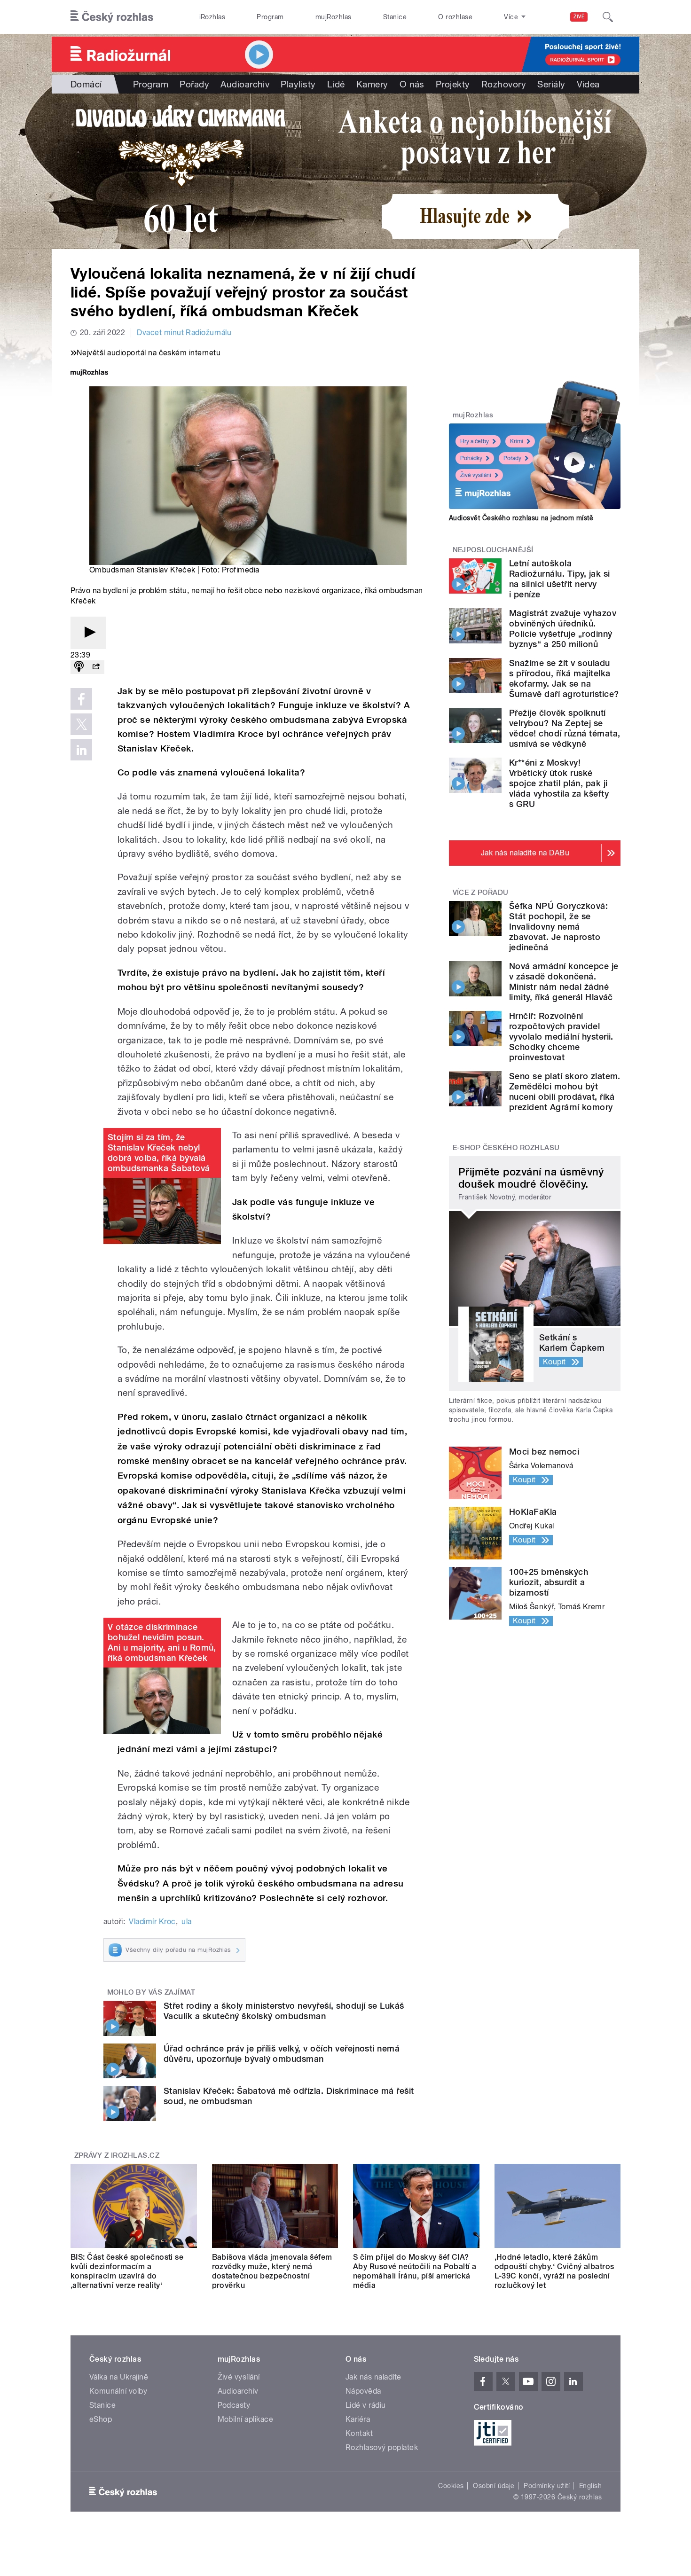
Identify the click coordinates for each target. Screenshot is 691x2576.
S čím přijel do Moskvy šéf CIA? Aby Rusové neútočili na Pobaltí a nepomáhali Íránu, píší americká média (415, 2271)
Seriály (551, 84)
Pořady (194, 84)
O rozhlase (455, 17)
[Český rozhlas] (112, 17)
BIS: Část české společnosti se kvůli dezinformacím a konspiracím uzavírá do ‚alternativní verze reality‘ (127, 2271)
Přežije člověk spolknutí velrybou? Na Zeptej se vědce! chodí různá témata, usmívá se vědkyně (565, 728)
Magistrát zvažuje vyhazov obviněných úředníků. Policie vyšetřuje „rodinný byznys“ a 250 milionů (563, 629)
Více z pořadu (481, 893)
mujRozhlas (334, 17)
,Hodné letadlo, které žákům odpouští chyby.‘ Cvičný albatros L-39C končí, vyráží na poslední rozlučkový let (554, 2271)
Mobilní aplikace (246, 2419)
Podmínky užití (547, 2486)
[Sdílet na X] (81, 724)
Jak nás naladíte (373, 2377)
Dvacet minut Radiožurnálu (184, 333)
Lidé (336, 84)
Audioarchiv (245, 84)
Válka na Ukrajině (119, 2377)
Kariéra (358, 2419)
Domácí (86, 84)
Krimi (517, 441)
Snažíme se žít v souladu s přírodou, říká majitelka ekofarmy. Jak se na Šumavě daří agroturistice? (564, 678)
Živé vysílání (476, 475)
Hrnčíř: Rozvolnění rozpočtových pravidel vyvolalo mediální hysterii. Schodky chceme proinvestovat (561, 1037)
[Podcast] (79, 667)
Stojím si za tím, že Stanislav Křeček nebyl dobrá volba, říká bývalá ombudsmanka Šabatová (159, 1153)
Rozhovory (504, 84)
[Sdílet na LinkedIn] (81, 750)
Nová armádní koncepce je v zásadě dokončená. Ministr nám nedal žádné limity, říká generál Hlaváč (564, 982)
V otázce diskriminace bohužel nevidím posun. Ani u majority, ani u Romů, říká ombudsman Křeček (162, 1642)
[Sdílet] (96, 667)
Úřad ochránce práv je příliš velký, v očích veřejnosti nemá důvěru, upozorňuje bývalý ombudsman (282, 2054)
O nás (412, 84)
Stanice (395, 17)
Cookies (451, 2486)
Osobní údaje (494, 2486)
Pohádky (471, 458)
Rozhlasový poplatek (382, 2447)
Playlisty (298, 84)
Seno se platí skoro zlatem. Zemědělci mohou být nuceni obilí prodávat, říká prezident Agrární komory (565, 1092)
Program (270, 17)
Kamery (372, 84)
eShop (101, 2419)
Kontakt (359, 2433)
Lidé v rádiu (366, 2405)
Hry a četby (475, 441)
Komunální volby (118, 2391)
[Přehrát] (88, 633)
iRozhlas (212, 17)
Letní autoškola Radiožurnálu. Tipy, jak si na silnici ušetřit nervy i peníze (559, 579)
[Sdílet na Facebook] (81, 699)
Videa (588, 84)
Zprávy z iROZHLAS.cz (117, 2155)
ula (186, 1922)
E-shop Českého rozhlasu (506, 1148)
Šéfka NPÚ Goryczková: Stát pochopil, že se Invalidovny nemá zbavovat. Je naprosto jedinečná (558, 927)
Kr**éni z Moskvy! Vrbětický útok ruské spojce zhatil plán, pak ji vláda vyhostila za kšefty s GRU (559, 783)
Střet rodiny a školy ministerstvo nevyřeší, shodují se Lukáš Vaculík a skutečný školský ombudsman (284, 2011)
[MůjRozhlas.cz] (89, 373)
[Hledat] (608, 17)
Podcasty (234, 2405)
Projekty (453, 84)
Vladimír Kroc (152, 1922)
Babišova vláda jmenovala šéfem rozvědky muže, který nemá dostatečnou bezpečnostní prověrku (272, 2271)
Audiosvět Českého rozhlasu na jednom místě (521, 518)
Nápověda (363, 2391)
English (590, 2486)
